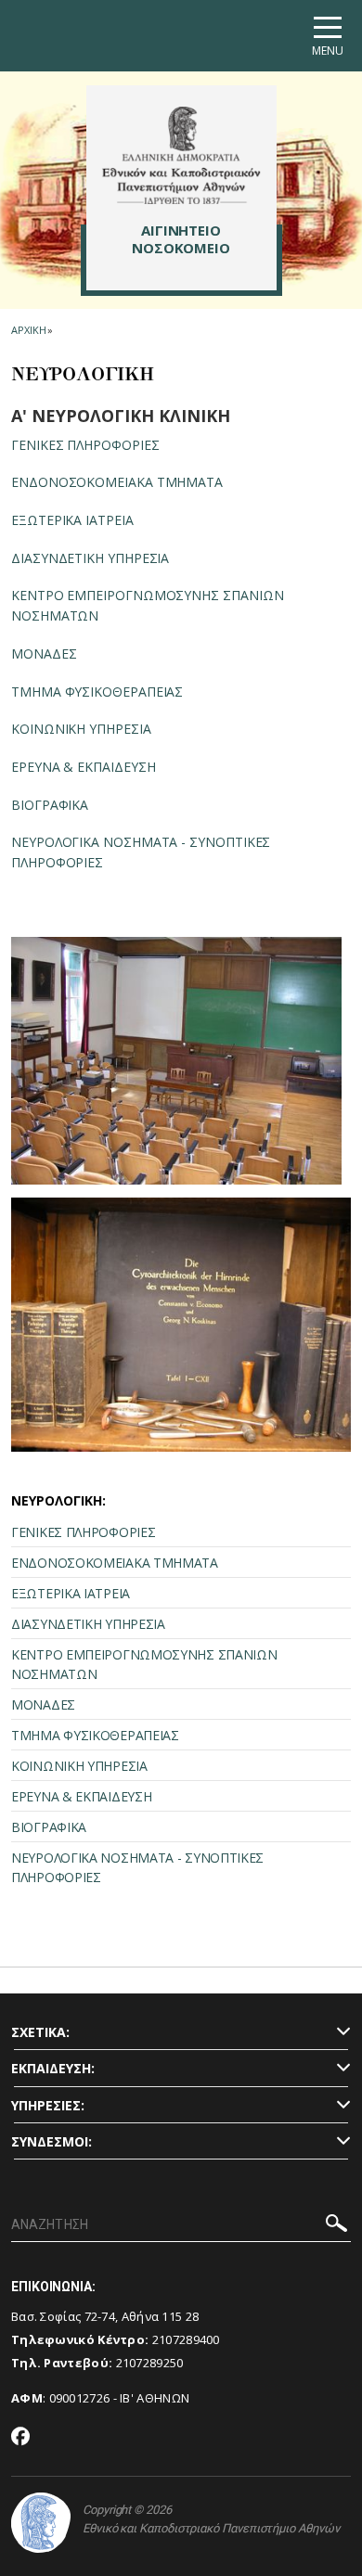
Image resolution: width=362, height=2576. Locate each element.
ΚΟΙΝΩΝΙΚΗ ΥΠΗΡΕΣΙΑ (81, 729)
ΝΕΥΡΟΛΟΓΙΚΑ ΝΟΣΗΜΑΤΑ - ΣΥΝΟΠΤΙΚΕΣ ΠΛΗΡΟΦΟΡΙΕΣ (137, 1867)
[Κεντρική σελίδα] (181, 155)
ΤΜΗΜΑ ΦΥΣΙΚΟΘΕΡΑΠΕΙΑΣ (97, 692)
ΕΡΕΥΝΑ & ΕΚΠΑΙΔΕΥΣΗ (83, 767)
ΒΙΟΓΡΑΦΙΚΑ (50, 805)
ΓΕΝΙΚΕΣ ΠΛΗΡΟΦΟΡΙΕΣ (85, 445)
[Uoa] (41, 2523)
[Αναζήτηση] (336, 2226)
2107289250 (150, 2363)
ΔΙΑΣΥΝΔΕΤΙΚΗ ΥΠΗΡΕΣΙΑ (90, 558)
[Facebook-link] (21, 2438)
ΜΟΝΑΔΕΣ (44, 654)
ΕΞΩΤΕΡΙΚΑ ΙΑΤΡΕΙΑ (72, 520)
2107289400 (186, 2339)
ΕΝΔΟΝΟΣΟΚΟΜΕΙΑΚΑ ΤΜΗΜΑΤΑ (117, 482)
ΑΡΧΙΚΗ (28, 330)
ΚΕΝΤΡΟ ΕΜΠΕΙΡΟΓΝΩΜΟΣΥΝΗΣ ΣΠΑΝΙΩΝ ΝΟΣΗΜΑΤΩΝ (144, 1664)
